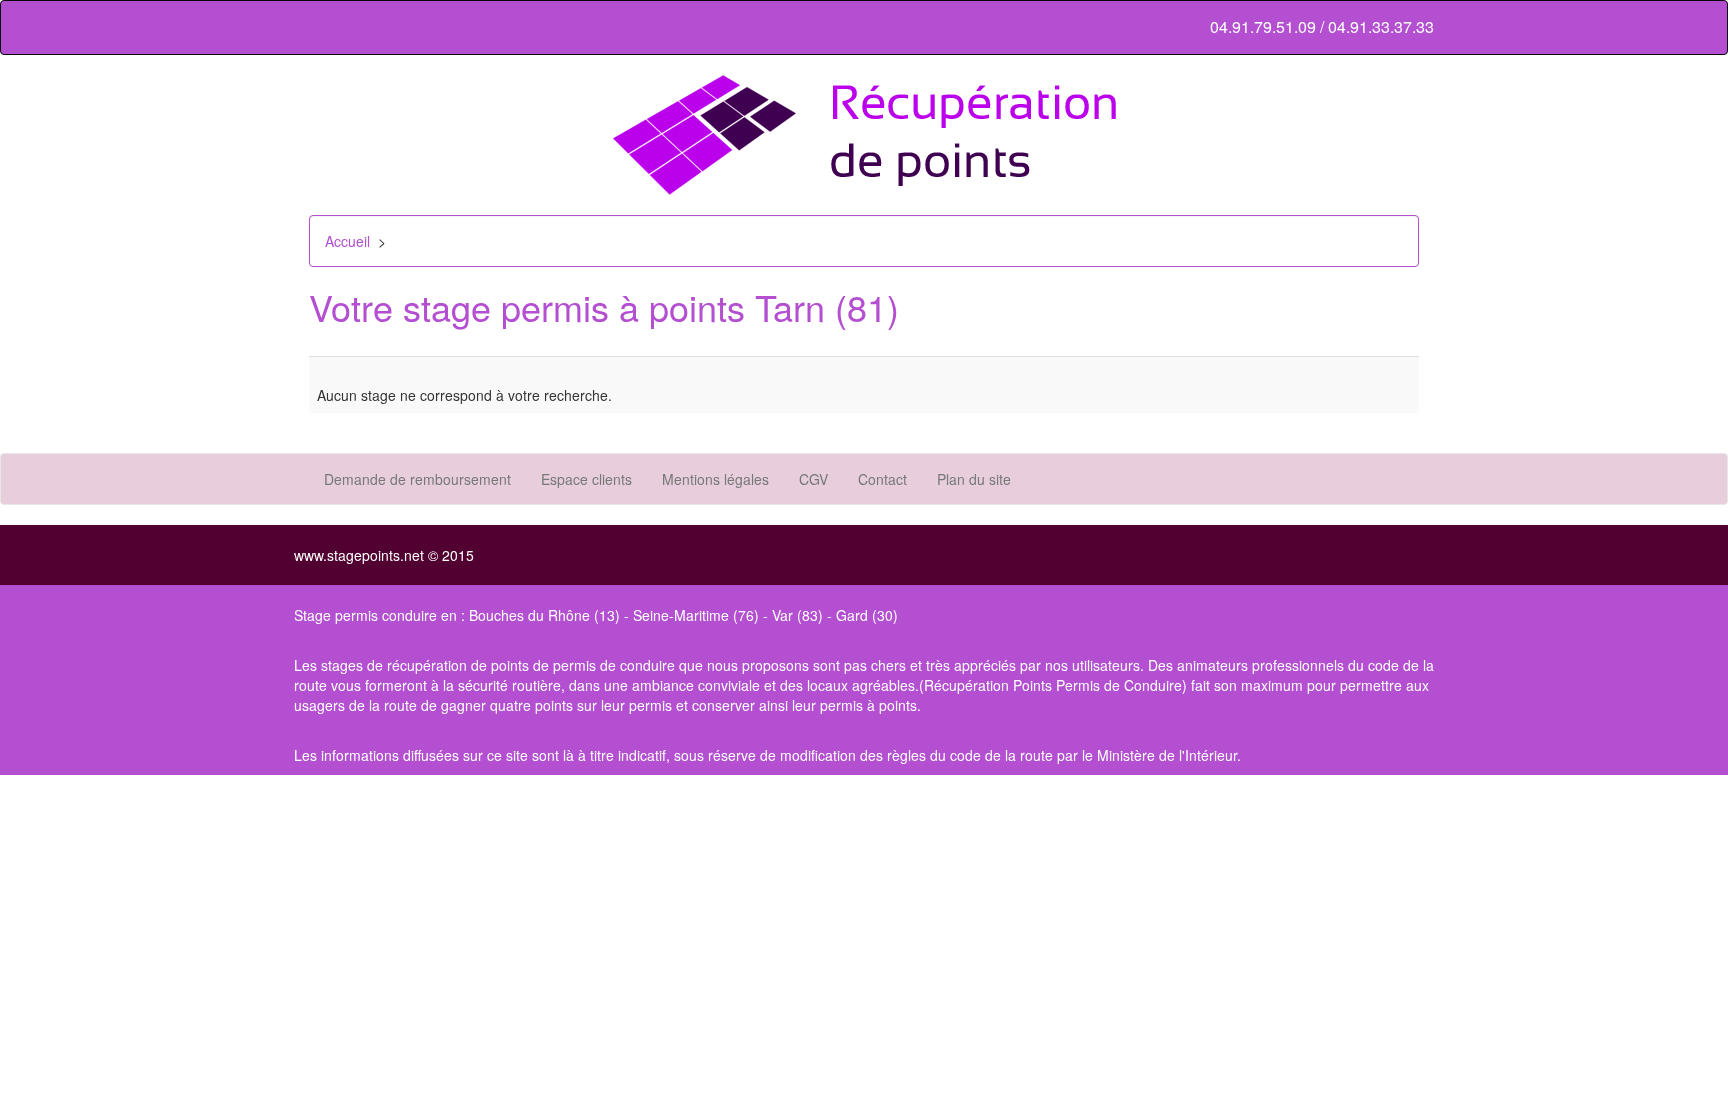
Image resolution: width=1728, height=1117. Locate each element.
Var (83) (797, 615)
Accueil (347, 241)
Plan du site (974, 479)
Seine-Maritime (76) (696, 615)
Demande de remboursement (417, 479)
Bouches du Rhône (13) (544, 615)
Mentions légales (715, 479)
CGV (813, 479)
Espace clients (586, 479)
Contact (882, 479)
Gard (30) (867, 615)
